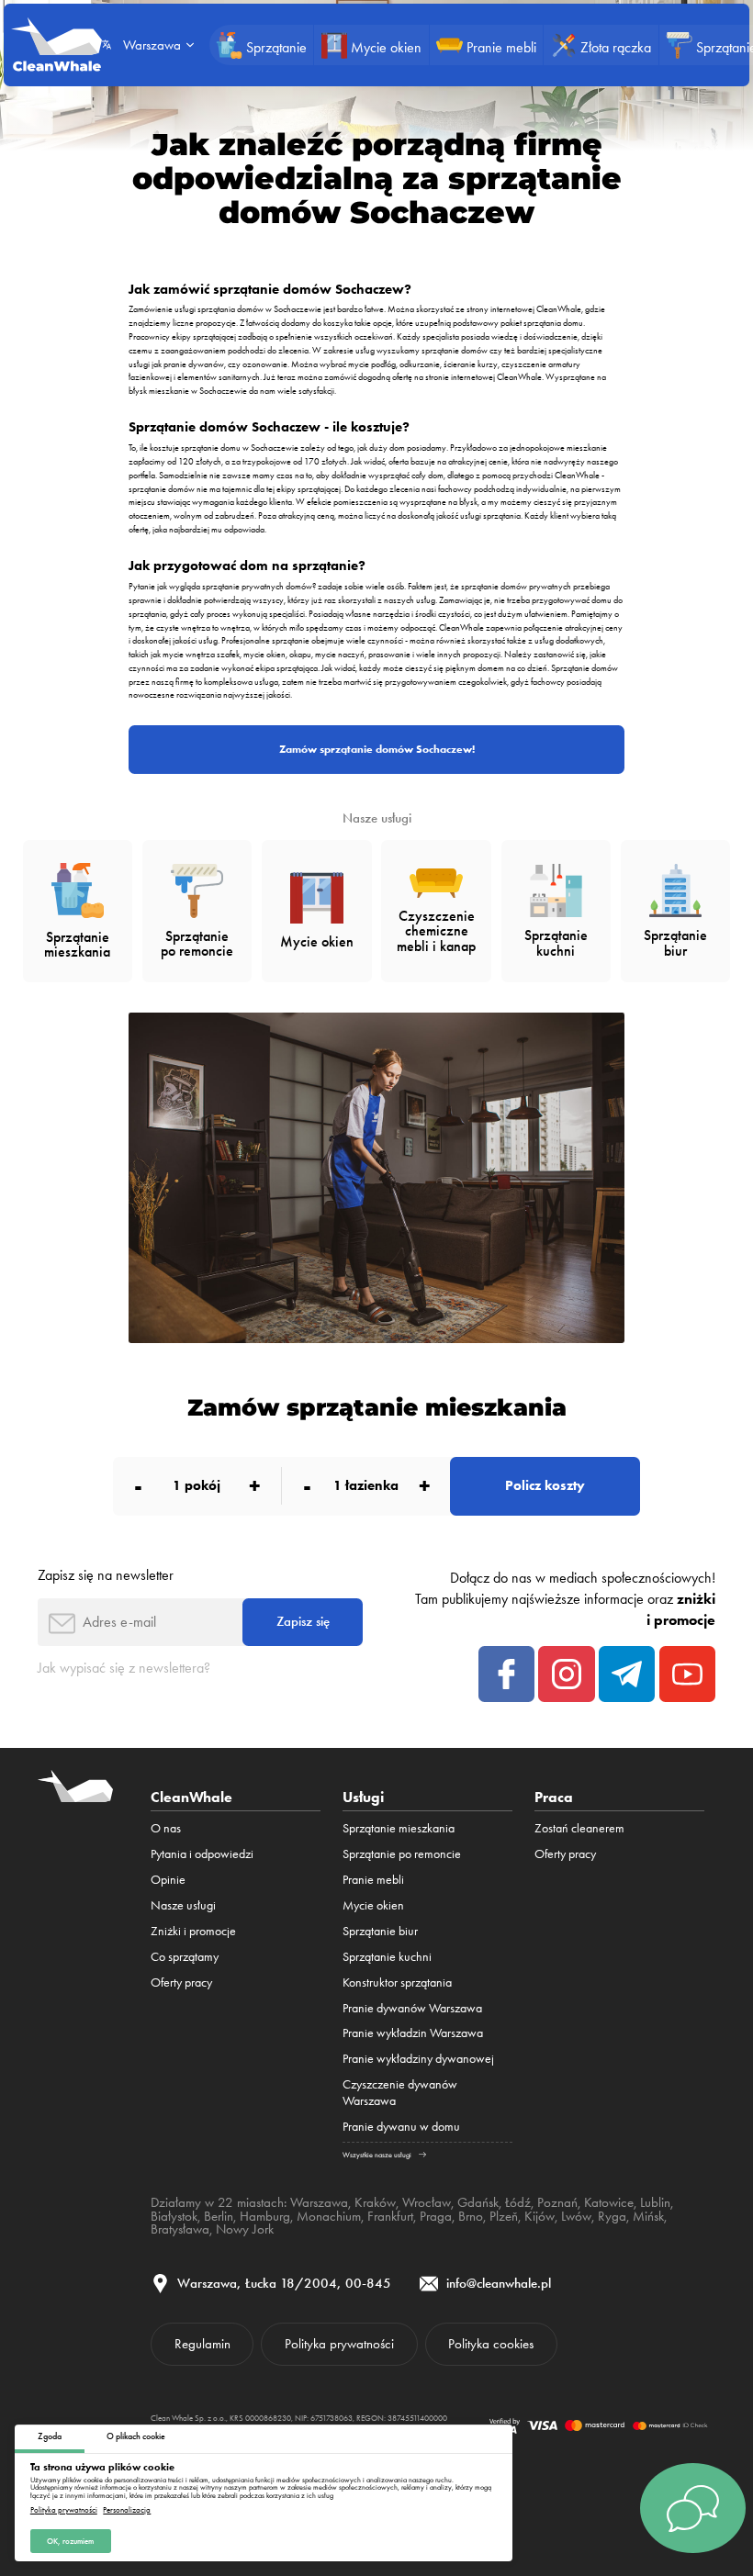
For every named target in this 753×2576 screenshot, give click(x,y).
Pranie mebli (373, 1879)
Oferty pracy (181, 1982)
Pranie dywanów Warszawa (412, 2008)
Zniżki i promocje (193, 1931)
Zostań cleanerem (579, 1828)
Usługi (363, 1797)
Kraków (375, 2202)
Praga (436, 2216)
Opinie (168, 1879)
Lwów (576, 2216)
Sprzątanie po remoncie (402, 1854)
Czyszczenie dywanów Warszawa (400, 2092)
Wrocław (427, 2202)
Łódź (518, 2202)
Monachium (329, 2216)
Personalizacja (127, 2510)
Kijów (539, 2216)
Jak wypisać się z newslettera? (124, 1668)
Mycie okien (373, 1905)
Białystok (174, 2216)
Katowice (609, 2202)
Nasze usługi (183, 1905)
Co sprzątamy (185, 1956)
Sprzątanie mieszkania (399, 1828)
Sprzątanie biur (380, 1931)
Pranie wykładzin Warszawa (413, 2033)
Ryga (612, 2216)
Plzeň (504, 2216)
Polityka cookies (491, 2344)
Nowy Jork (245, 2229)
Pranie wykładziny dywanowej (418, 2058)
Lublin (655, 2202)
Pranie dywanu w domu (401, 2126)
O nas (166, 1828)
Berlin (219, 2216)
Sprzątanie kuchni (387, 1956)
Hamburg (265, 2216)
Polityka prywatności (64, 2510)
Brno (471, 2216)
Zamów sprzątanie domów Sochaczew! (377, 749)
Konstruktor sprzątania (397, 1982)
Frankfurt (390, 2216)
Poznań (557, 2202)
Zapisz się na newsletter (106, 1575)
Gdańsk (478, 2202)
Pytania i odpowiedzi (202, 1854)
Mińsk (648, 2216)
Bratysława (180, 2229)
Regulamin (202, 2344)
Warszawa (319, 2202)
